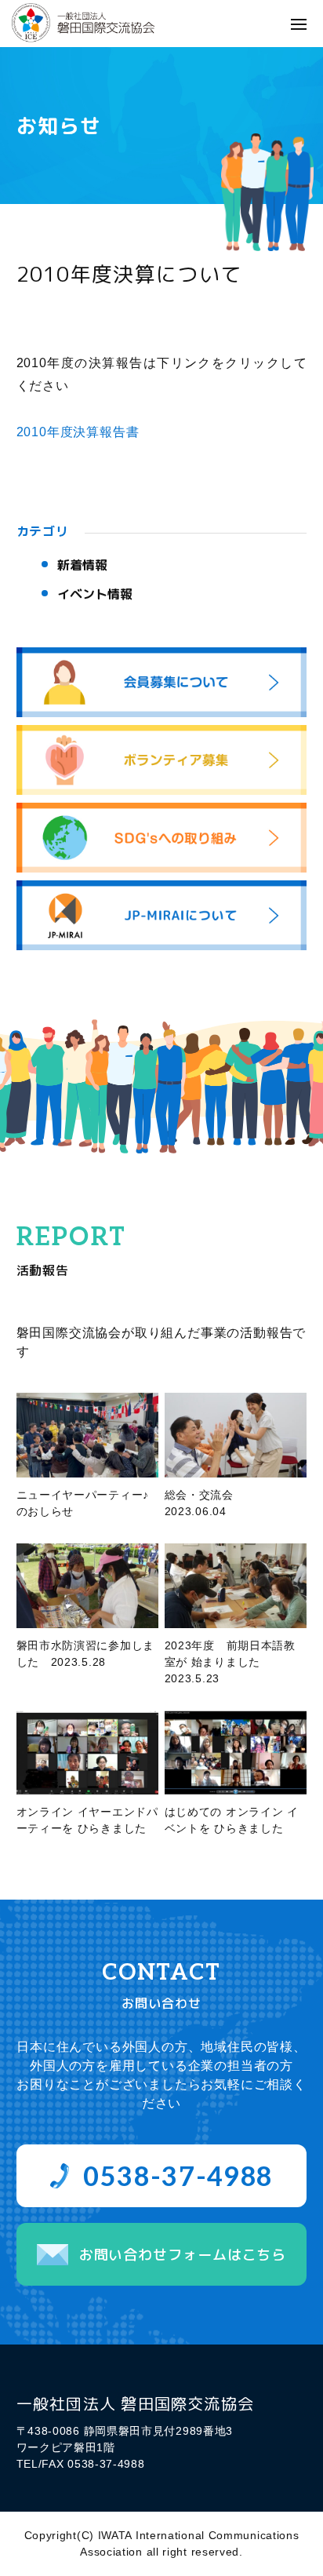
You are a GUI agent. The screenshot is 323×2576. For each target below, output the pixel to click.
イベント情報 (95, 594)
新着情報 (82, 565)
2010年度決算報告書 (78, 432)
